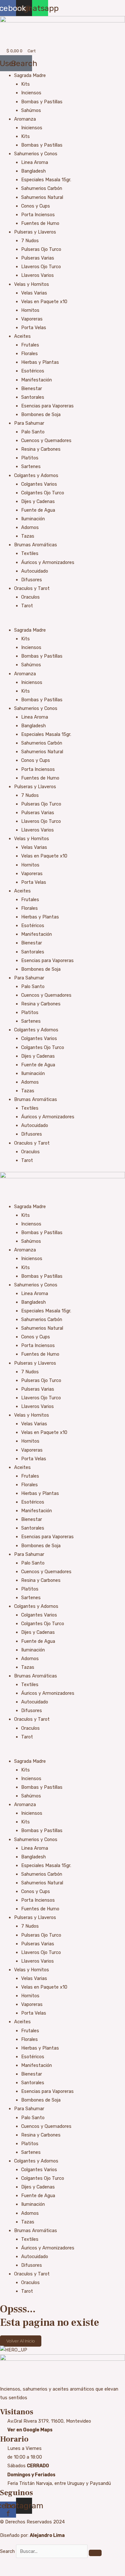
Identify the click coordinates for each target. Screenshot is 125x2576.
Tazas (28, 536)
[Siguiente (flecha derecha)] (21, 2573)
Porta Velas (34, 328)
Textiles (30, 553)
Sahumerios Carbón (42, 188)
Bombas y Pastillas (42, 102)
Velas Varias (34, 293)
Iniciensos (32, 128)
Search (7, 2551)
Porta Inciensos (38, 215)
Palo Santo (33, 432)
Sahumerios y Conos (36, 154)
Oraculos (30, 597)
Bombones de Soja (41, 414)
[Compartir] (35, 2564)
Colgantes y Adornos (36, 475)
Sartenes (31, 466)
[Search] (95, 2553)
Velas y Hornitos (32, 284)
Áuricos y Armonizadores (48, 562)
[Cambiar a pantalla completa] (21, 2564)
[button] (63, 622)
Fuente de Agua (38, 510)
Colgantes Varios (39, 484)
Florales (29, 354)
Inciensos (31, 93)
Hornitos (30, 310)
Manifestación (37, 380)
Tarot (27, 606)
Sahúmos (31, 110)
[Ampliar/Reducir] (6, 2564)
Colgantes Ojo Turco (43, 493)
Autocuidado (35, 571)
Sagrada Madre (30, 75)
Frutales (30, 345)
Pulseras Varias (38, 258)
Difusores (32, 580)
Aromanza (25, 119)
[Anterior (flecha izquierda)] (6, 2573)
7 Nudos (30, 241)
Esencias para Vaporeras (47, 406)
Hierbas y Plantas (40, 362)
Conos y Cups (36, 206)
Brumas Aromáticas (36, 545)
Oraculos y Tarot (32, 588)
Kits (25, 84)
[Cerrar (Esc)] (49, 2564)
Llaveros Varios (37, 275)
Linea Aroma (35, 162)
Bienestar (32, 388)
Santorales (33, 397)
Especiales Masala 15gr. (46, 180)
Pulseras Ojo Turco (41, 249)
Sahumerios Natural (42, 197)
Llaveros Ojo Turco (41, 267)
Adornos (30, 527)
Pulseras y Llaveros (35, 232)
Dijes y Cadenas (38, 501)
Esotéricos (33, 371)
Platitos (30, 458)
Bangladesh (33, 171)
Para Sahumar (29, 423)
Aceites (22, 336)
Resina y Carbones (41, 449)
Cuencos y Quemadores (46, 440)
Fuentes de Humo (40, 223)
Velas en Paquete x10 (44, 302)
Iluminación (33, 519)
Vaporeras (32, 319)
